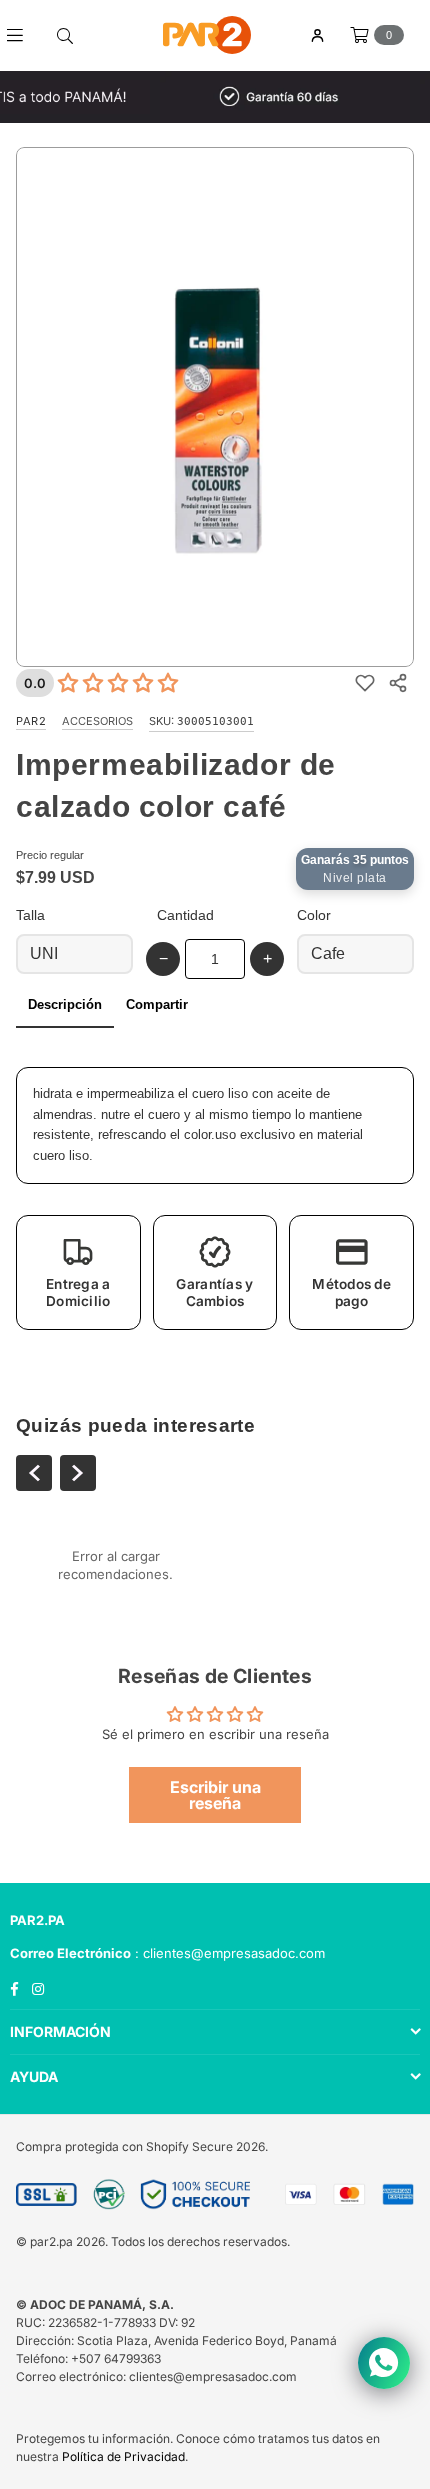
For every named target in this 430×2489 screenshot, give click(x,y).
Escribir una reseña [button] (215, 1795)
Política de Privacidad (123, 2456)
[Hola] (317, 35)
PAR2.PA (37, 1920)
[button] (78, 1272)
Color (314, 915)
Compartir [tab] (157, 1004)
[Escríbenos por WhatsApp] (384, 2363)
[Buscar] (65, 35)
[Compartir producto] (397, 683)
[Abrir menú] (22, 35)
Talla (30, 915)
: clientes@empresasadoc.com (228, 1953)
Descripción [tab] (65, 1004)
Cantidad (185, 915)
